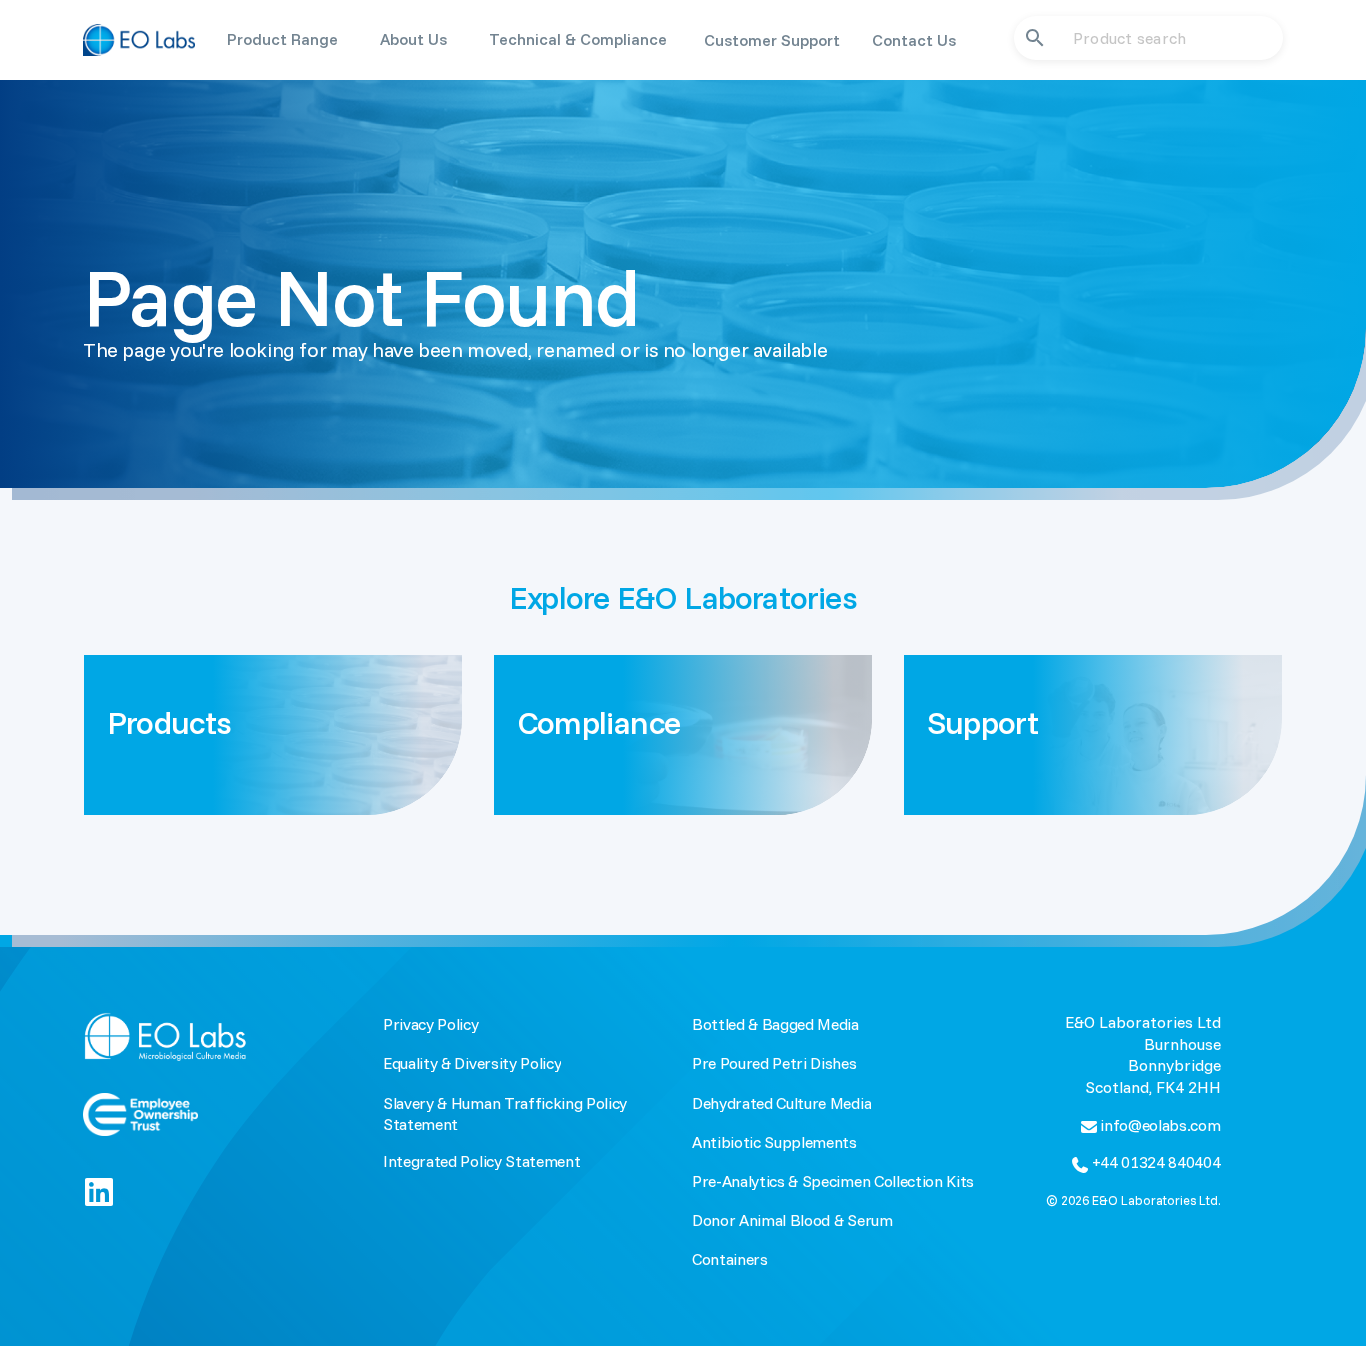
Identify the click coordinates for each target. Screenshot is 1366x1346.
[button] (282, 39)
